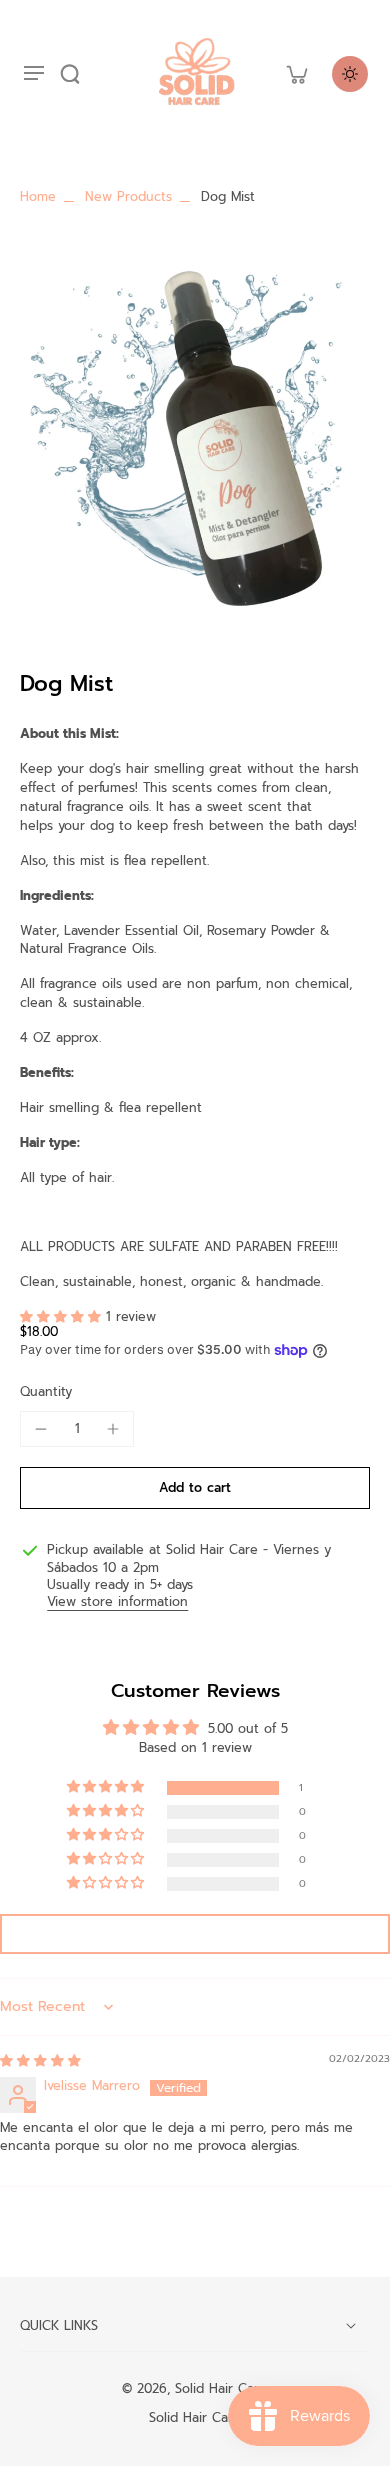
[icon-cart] (296, 74)
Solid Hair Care (221, 2388)
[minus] (41, 1429)
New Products (128, 196)
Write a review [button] (195, 1934)
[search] (70, 74)
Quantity (46, 1391)
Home (38, 196)
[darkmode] (350, 74)
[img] (40, 2060)
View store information (117, 1602)
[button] (63, 1316)
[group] (195, 435)
